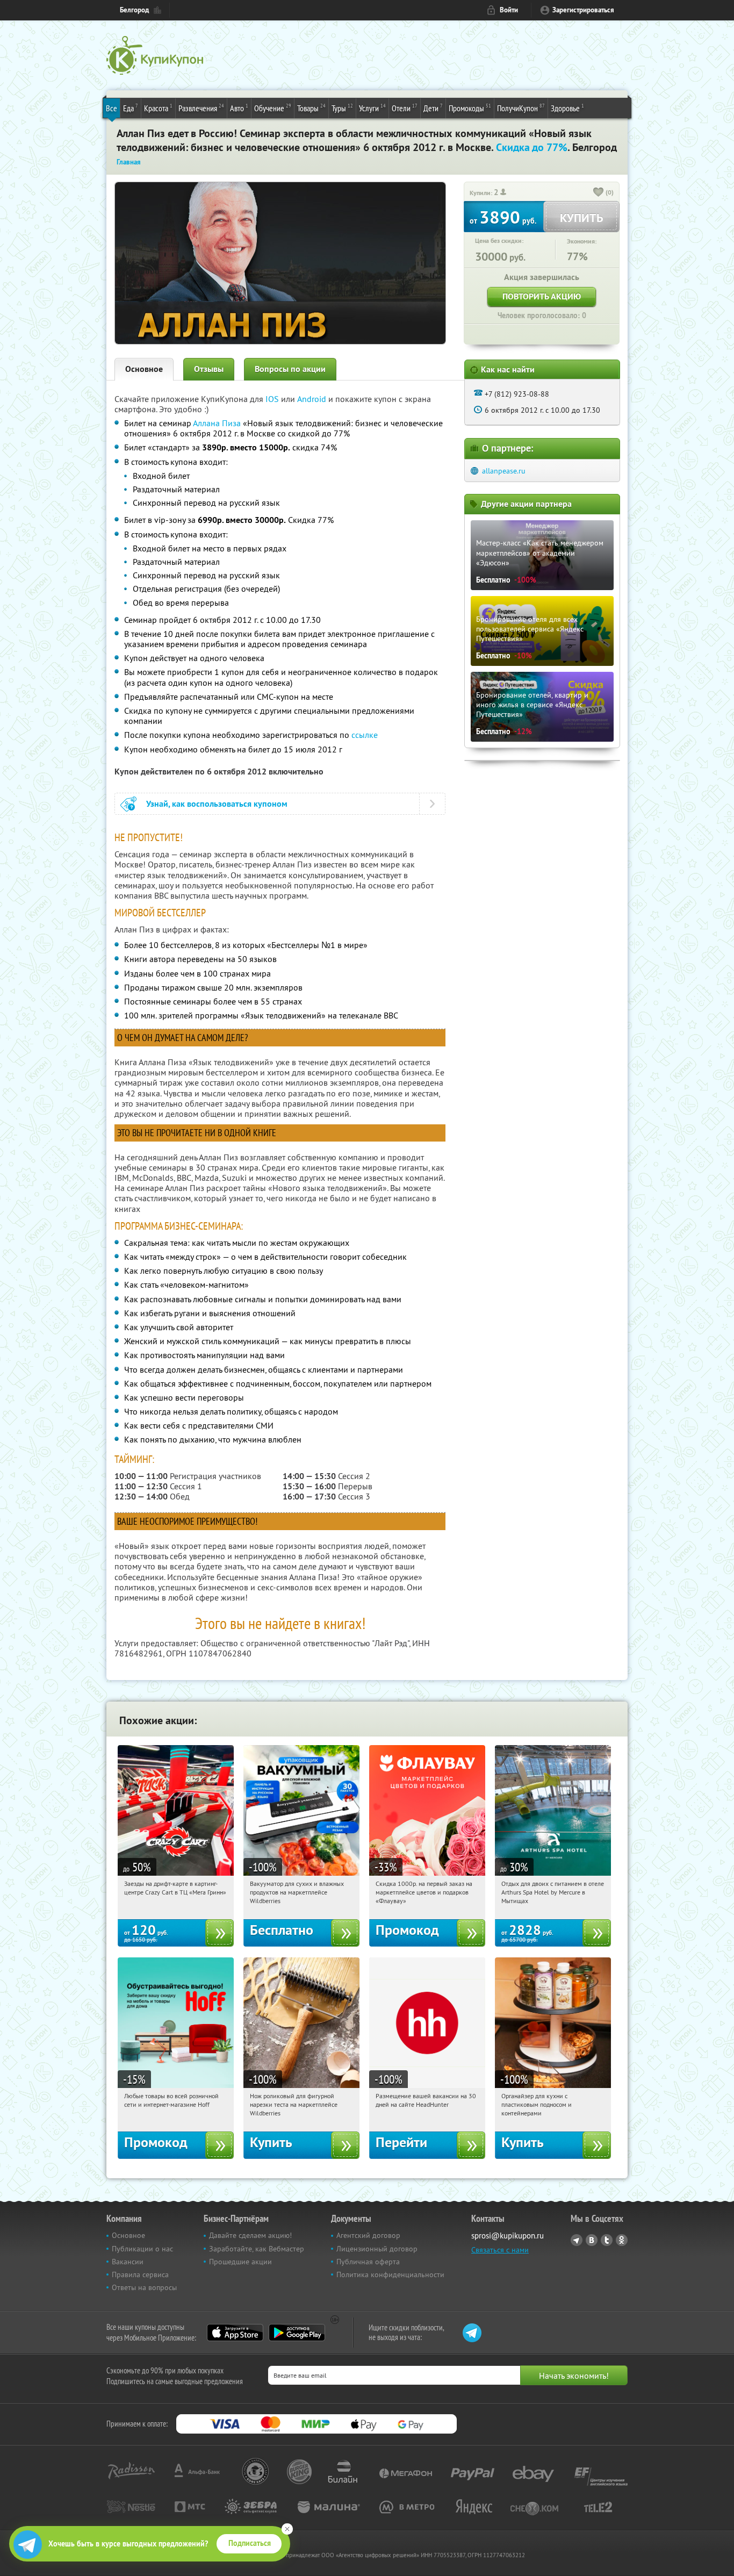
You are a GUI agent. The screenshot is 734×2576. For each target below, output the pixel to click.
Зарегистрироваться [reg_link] (583, 10)
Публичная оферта (368, 2262)
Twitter (607, 2240)
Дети (433, 108)
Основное (144, 369)
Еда (131, 108)
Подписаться (250, 2543)
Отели (405, 108)
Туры (342, 108)
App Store (235, 2333)
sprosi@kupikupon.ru (508, 2236)
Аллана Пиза (217, 423)
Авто (239, 108)
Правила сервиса (140, 2274)
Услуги (372, 108)
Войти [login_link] (509, 10)
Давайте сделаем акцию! (250, 2235)
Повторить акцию (542, 296)
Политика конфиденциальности (390, 2274)
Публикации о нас (142, 2249)
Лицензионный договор (377, 2249)
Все (111, 108)
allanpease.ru (504, 471)
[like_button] (599, 193)
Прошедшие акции (240, 2262)
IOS (273, 399)
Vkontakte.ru (592, 2240)
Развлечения (201, 108)
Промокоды (470, 108)
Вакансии (128, 2262)
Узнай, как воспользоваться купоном (217, 804)
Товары (311, 108)
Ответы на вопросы (144, 2287)
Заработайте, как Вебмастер (257, 2249)
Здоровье (567, 108)
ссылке (365, 735)
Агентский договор (368, 2235)
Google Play (297, 2333)
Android (313, 399)
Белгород (134, 10)
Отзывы (209, 369)
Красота (158, 108)
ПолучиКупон (521, 108)
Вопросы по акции (290, 369)
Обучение (273, 108)
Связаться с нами (500, 2250)
